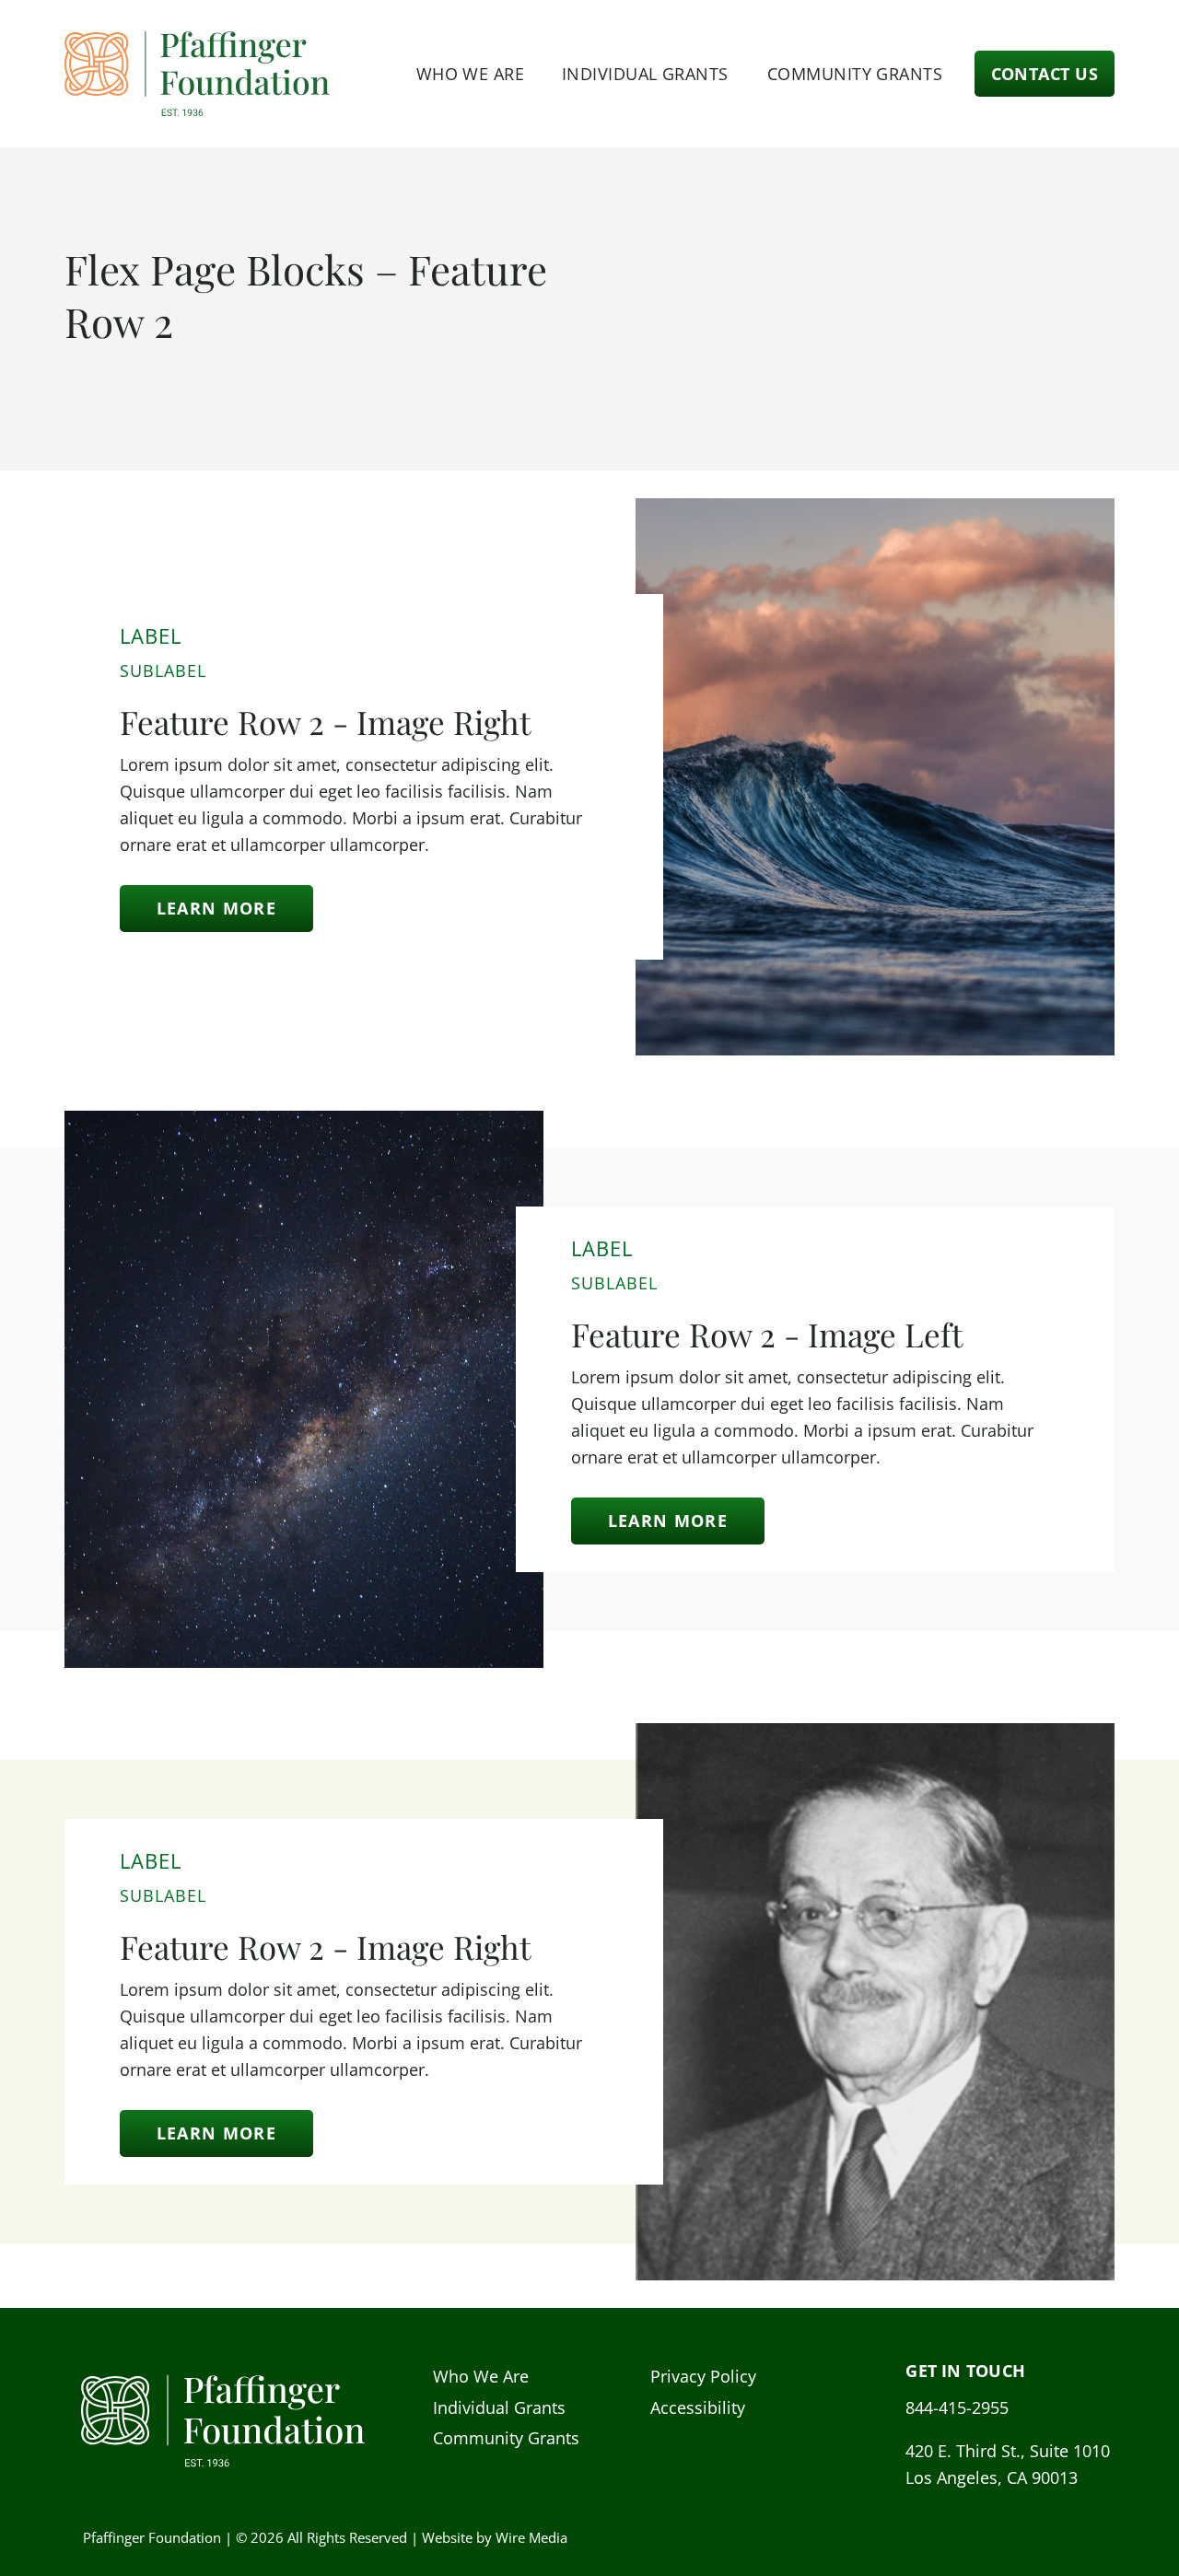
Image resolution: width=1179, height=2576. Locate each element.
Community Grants (855, 74)
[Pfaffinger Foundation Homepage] (198, 74)
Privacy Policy (703, 2376)
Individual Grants (645, 74)
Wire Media (531, 2537)
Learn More (216, 908)
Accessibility (698, 2407)
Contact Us (1045, 74)
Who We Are (471, 74)
